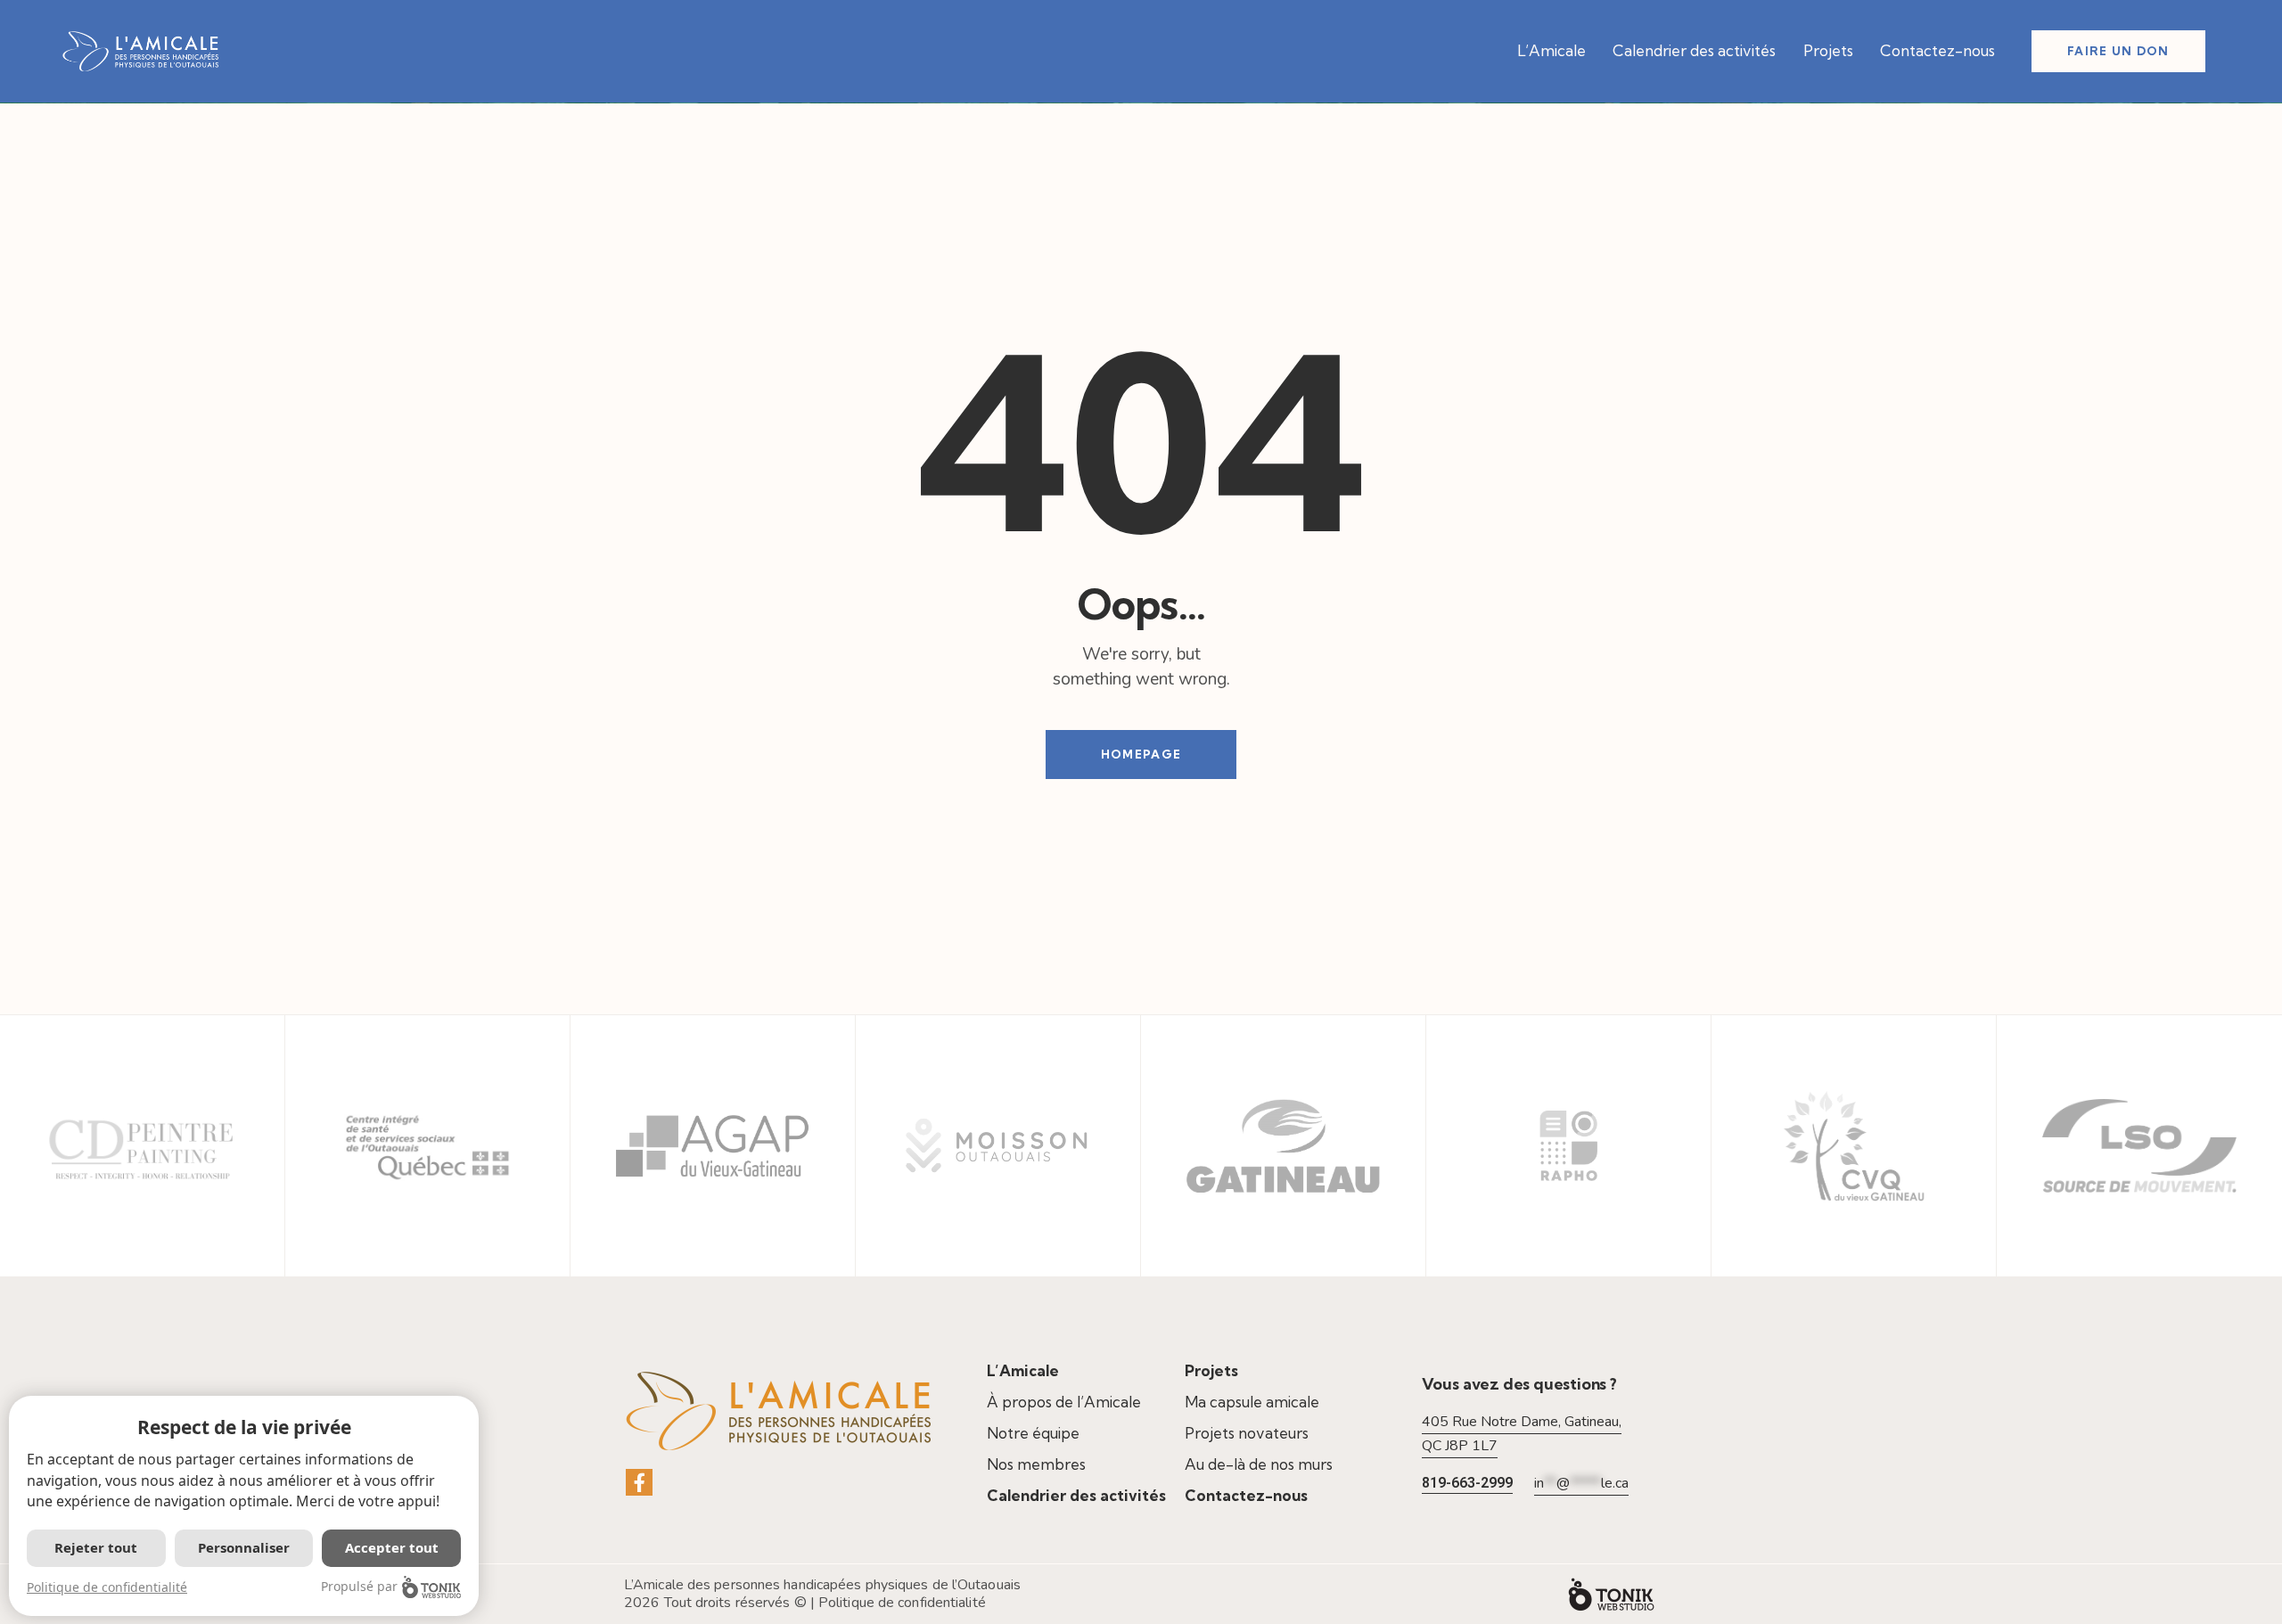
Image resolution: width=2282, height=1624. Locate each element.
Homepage (1141, 754)
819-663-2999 (1467, 1483)
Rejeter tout (96, 1547)
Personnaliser (244, 1547)
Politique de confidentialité (902, 1603)
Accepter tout (392, 1547)
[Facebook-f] (639, 1482)
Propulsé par (359, 1586)
